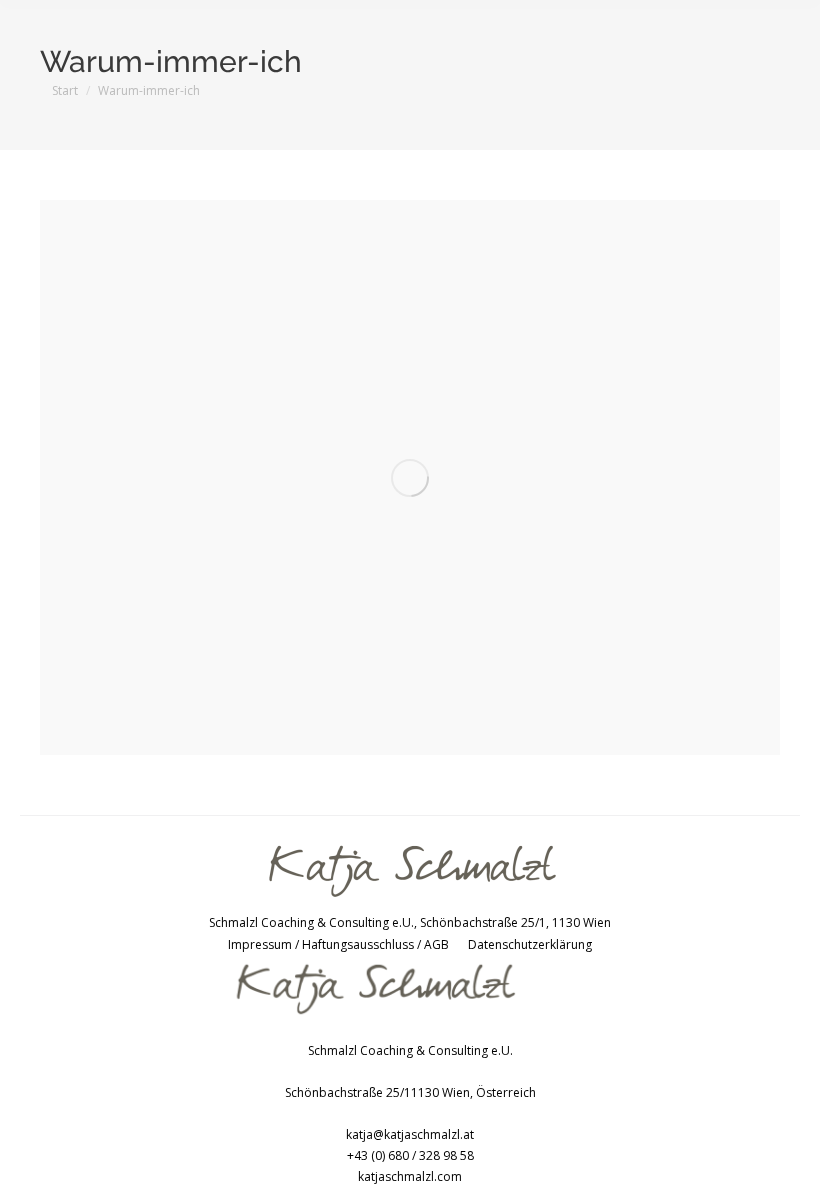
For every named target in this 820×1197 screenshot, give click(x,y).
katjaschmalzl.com (410, 1176)
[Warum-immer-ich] (410, 477)
